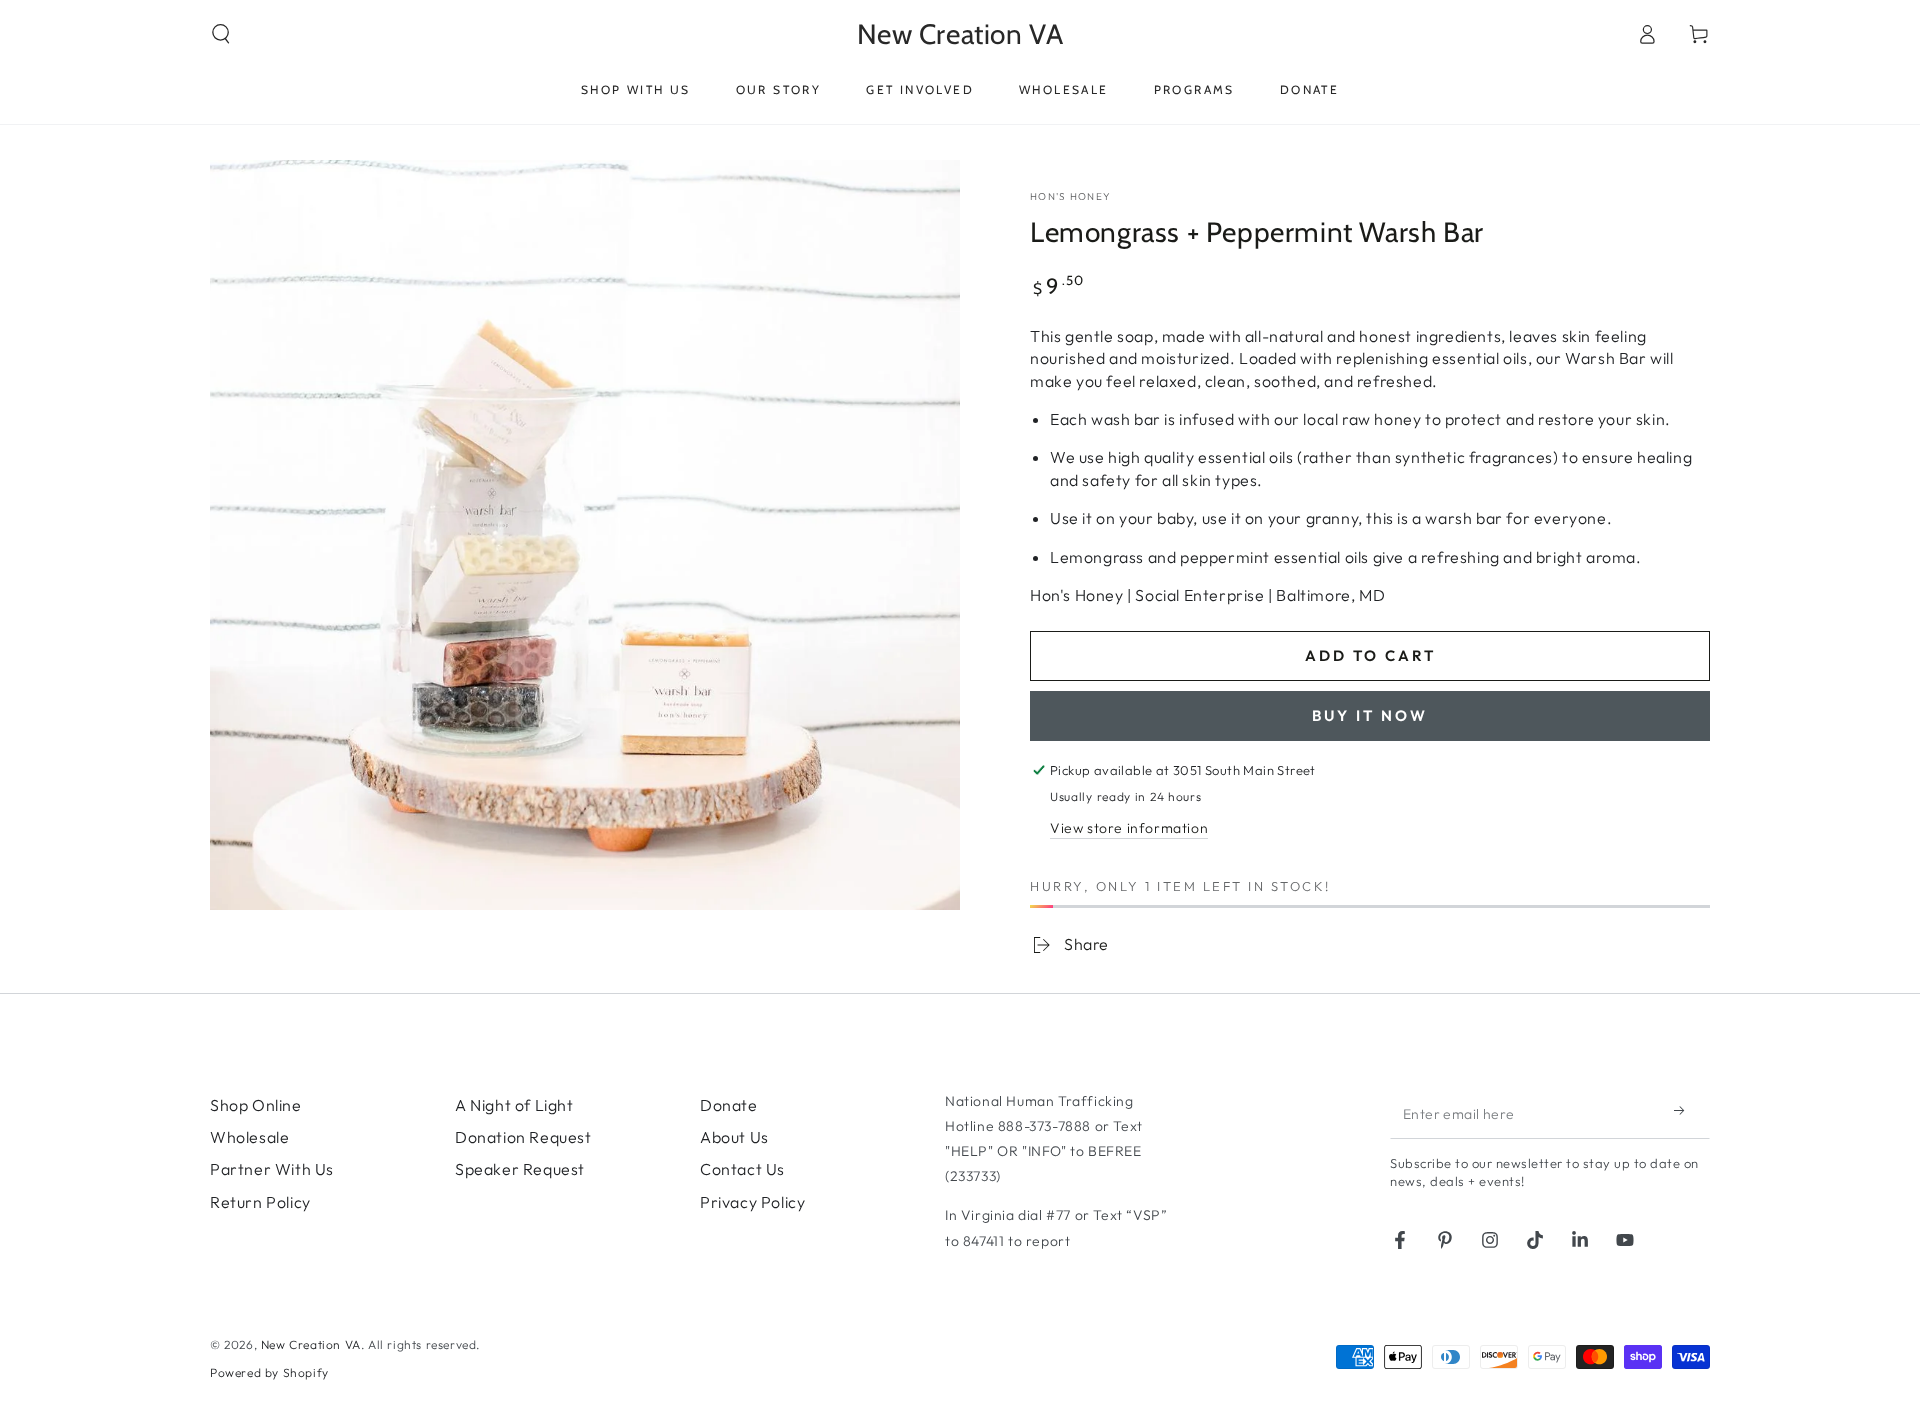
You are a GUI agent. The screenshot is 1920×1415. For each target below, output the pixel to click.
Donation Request (523, 1137)
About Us (734, 1137)
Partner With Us (272, 1169)
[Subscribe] (1685, 1111)
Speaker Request (520, 1169)
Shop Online (256, 1105)
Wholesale (249, 1137)
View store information (1129, 828)
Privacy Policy (752, 1202)
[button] (221, 34)
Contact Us (742, 1169)
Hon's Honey (1070, 196)
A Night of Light (514, 1105)
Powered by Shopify (269, 1372)
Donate (729, 1105)
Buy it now (1370, 715)
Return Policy (260, 1202)
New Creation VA (311, 1344)
